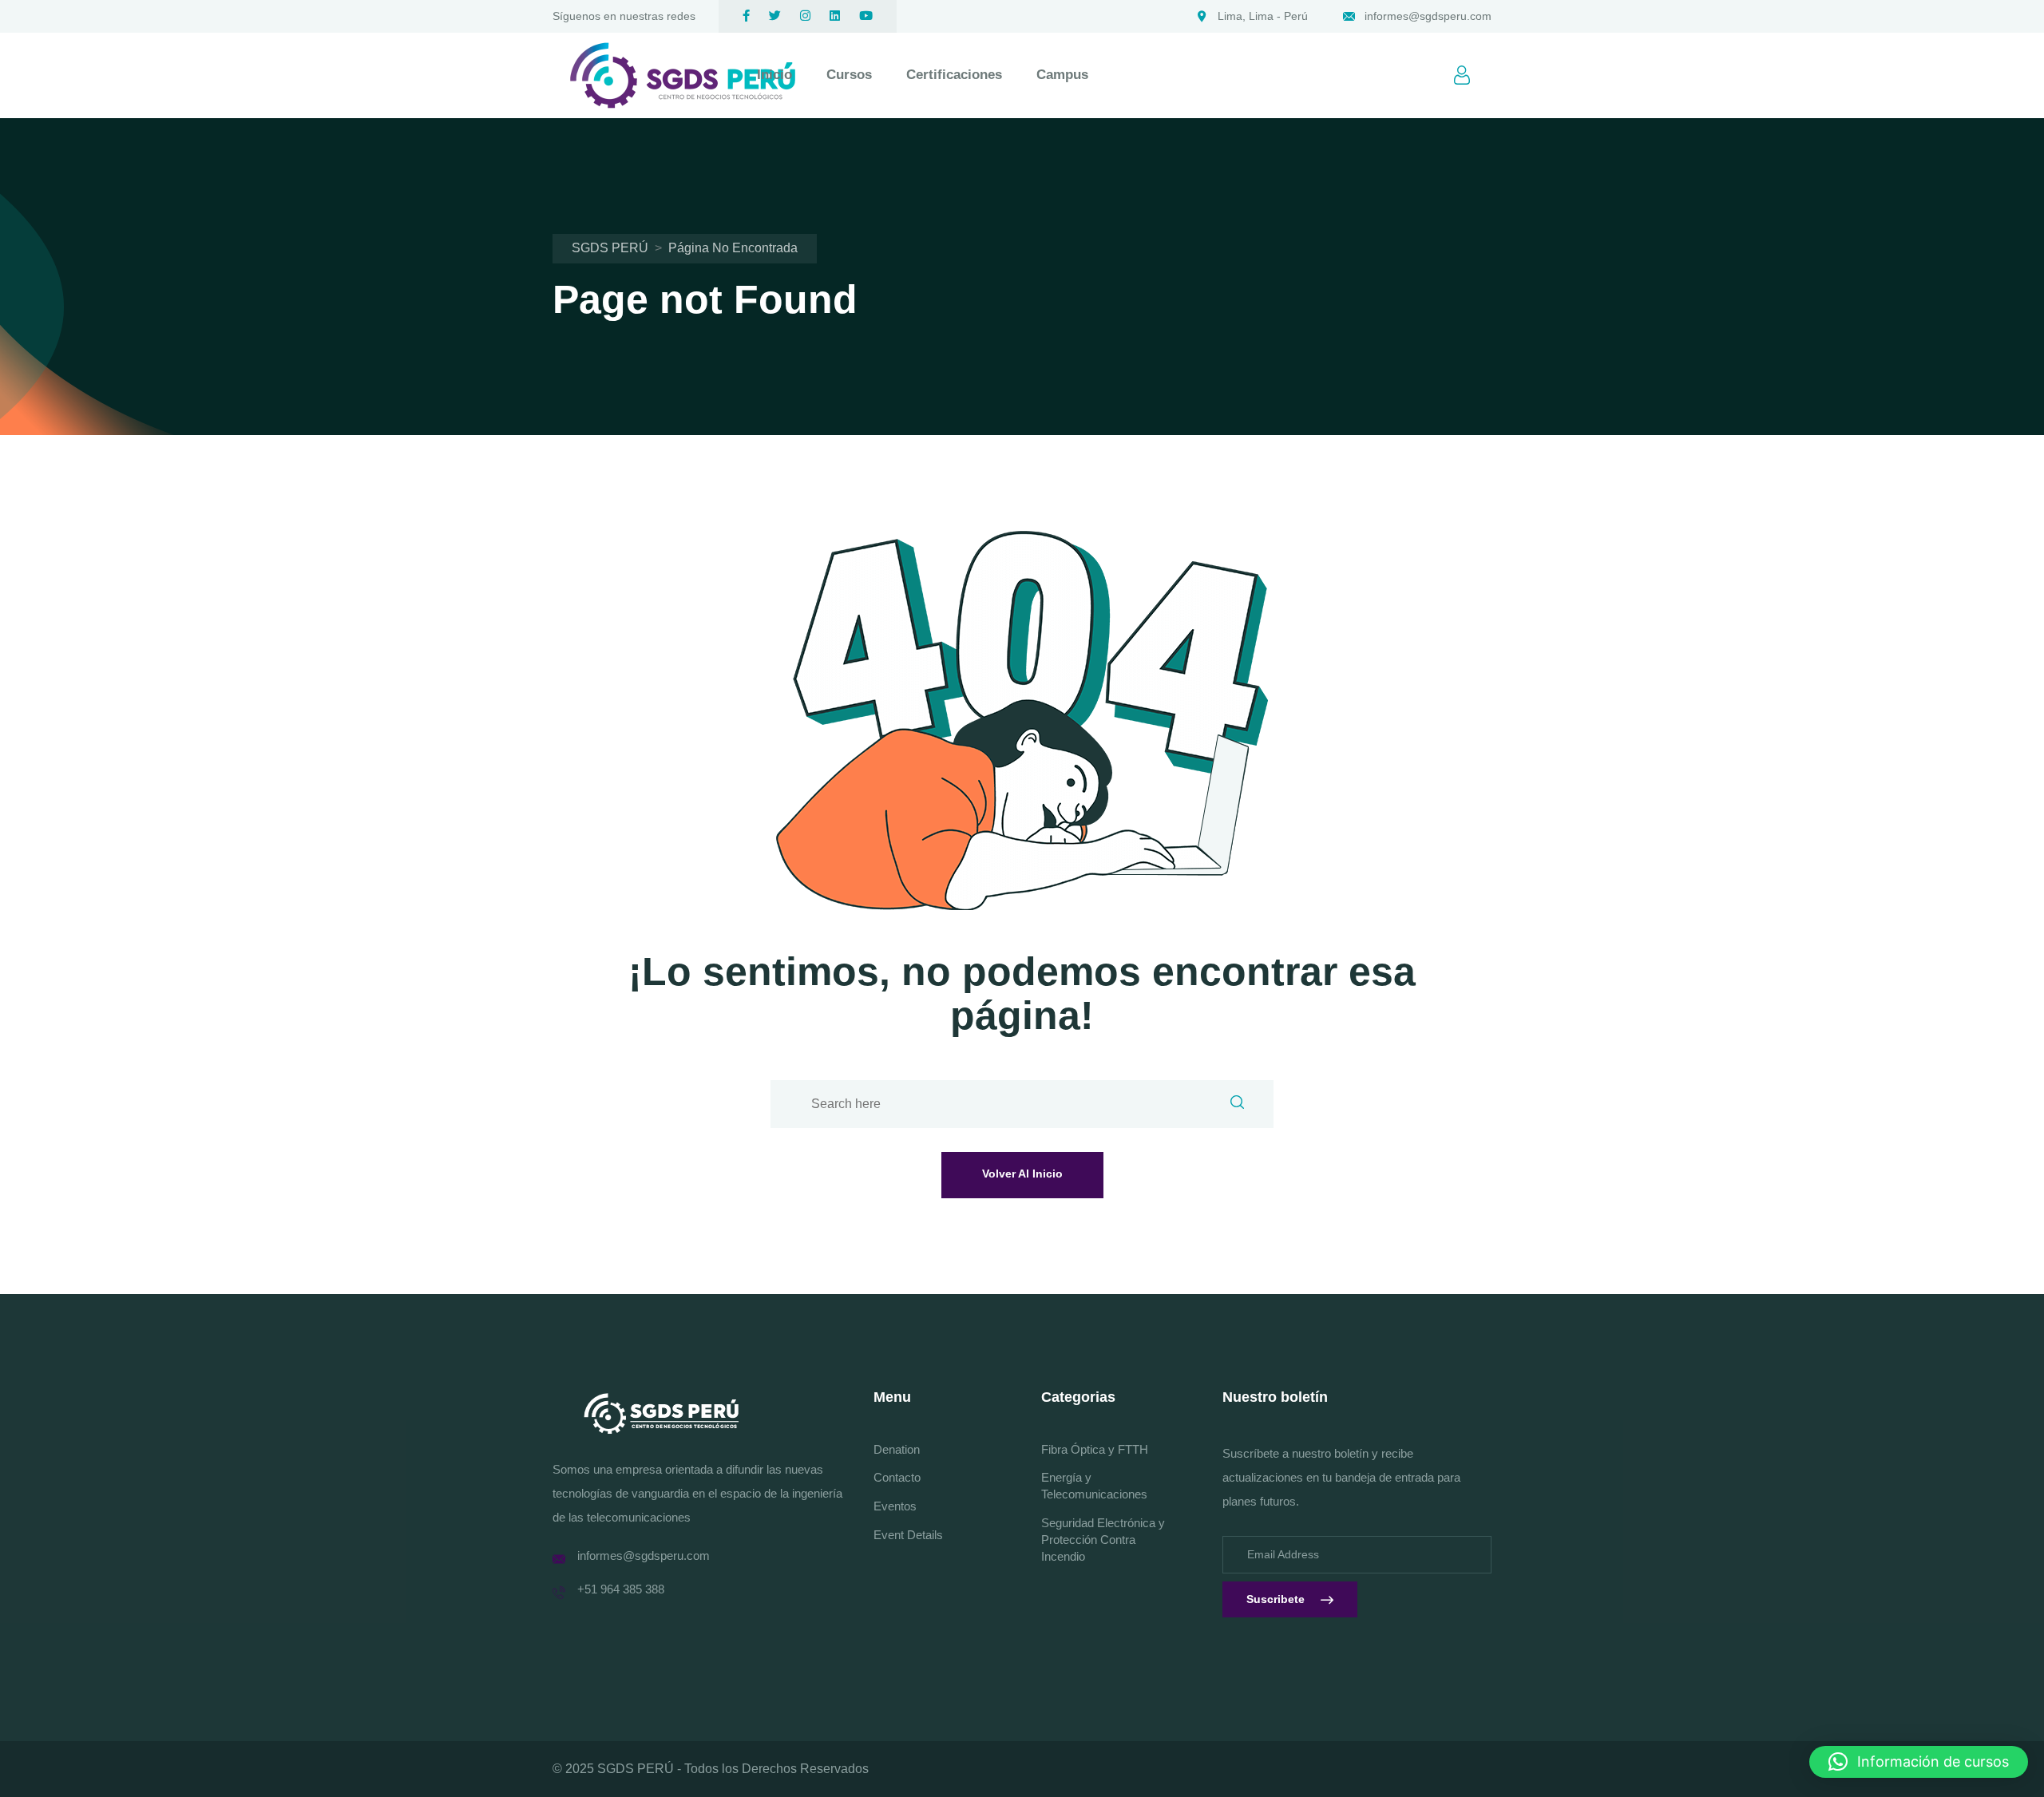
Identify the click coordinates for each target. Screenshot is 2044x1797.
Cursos (849, 75)
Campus (1062, 75)
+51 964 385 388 (621, 1589)
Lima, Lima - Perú (1263, 16)
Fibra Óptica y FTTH (1095, 1449)
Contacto (897, 1477)
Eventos (895, 1506)
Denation (897, 1449)
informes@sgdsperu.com (1428, 16)
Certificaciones (954, 75)
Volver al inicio (1022, 1174)
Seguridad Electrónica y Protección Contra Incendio (1103, 1540)
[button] (1919, 1762)
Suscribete (1276, 1599)
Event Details (908, 1535)
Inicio (774, 75)
